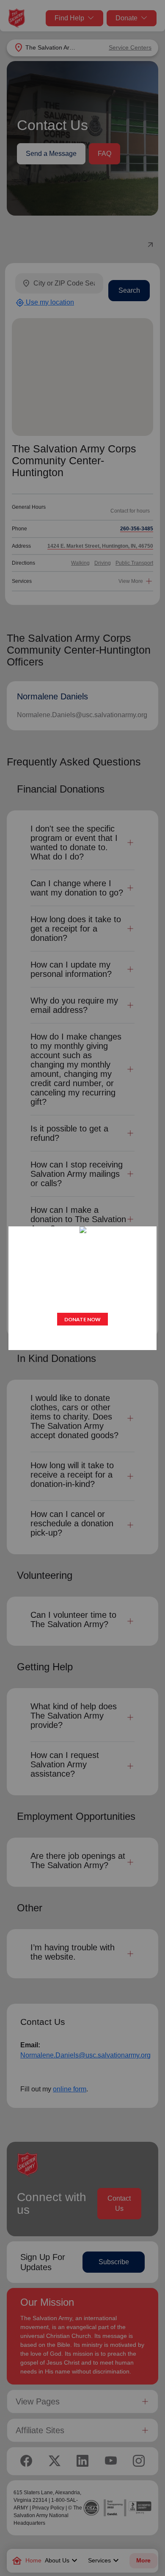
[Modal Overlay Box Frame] (82, 1288)
